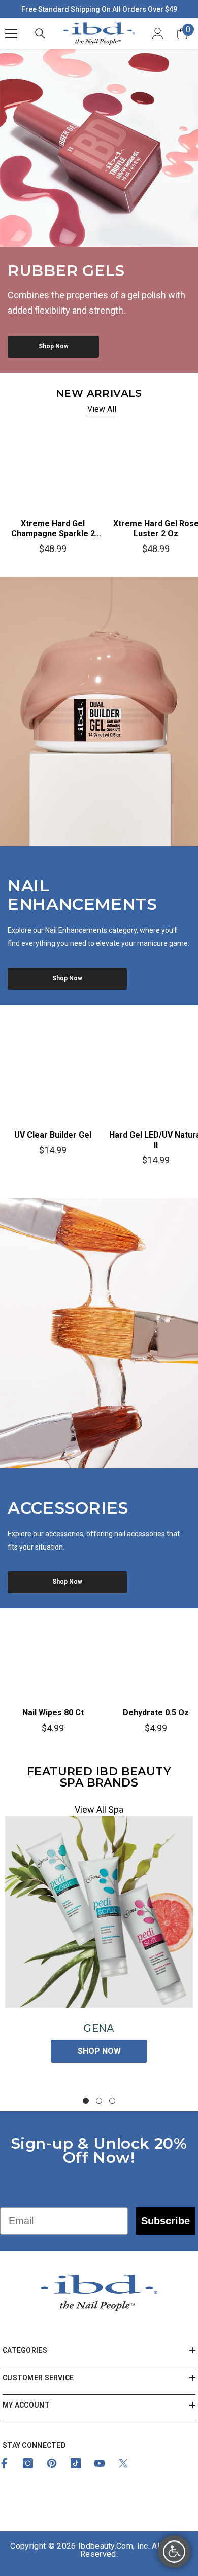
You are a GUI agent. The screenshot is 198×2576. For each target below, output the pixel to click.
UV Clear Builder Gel (53, 1135)
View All (102, 409)
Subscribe (166, 2221)
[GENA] (99, 1912)
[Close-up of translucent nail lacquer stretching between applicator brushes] (99, 1333)
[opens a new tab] (28, 2463)
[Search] (40, 33)
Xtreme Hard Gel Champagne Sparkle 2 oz (53, 529)
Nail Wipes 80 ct (53, 1713)
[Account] (158, 33)
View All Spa (99, 1810)
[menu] (11, 33)
